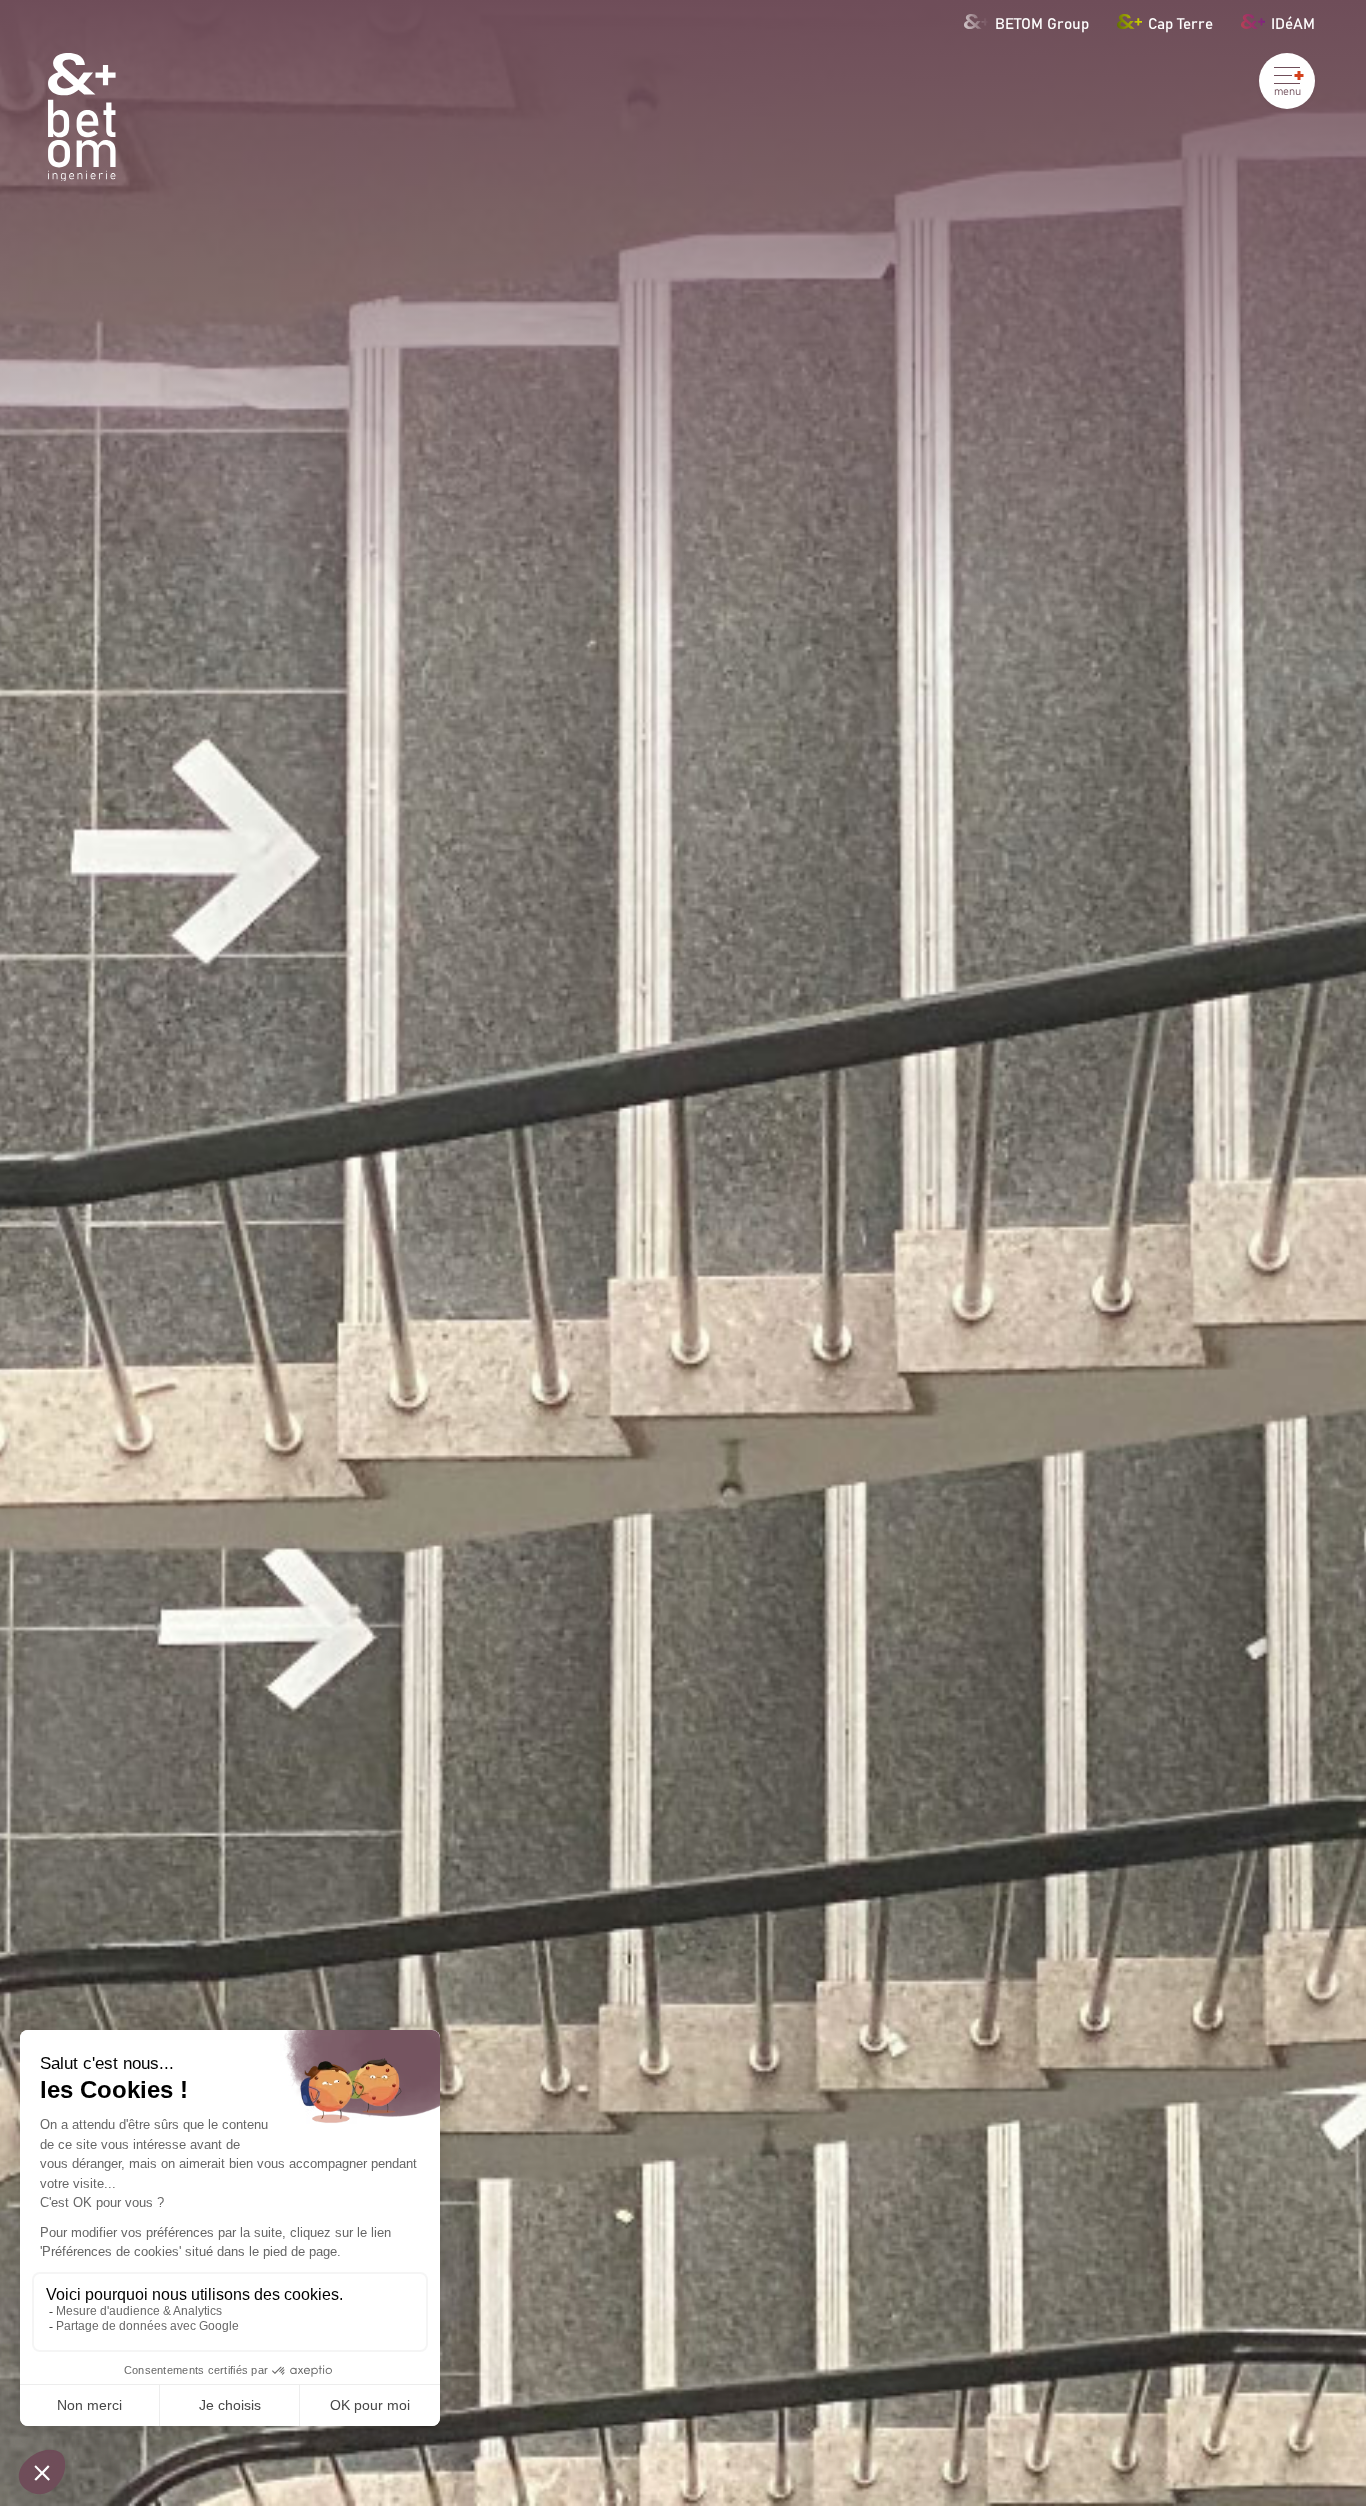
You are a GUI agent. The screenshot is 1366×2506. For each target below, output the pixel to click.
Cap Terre (1180, 23)
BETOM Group (1041, 23)
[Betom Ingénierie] (82, 117)
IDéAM (1293, 23)
